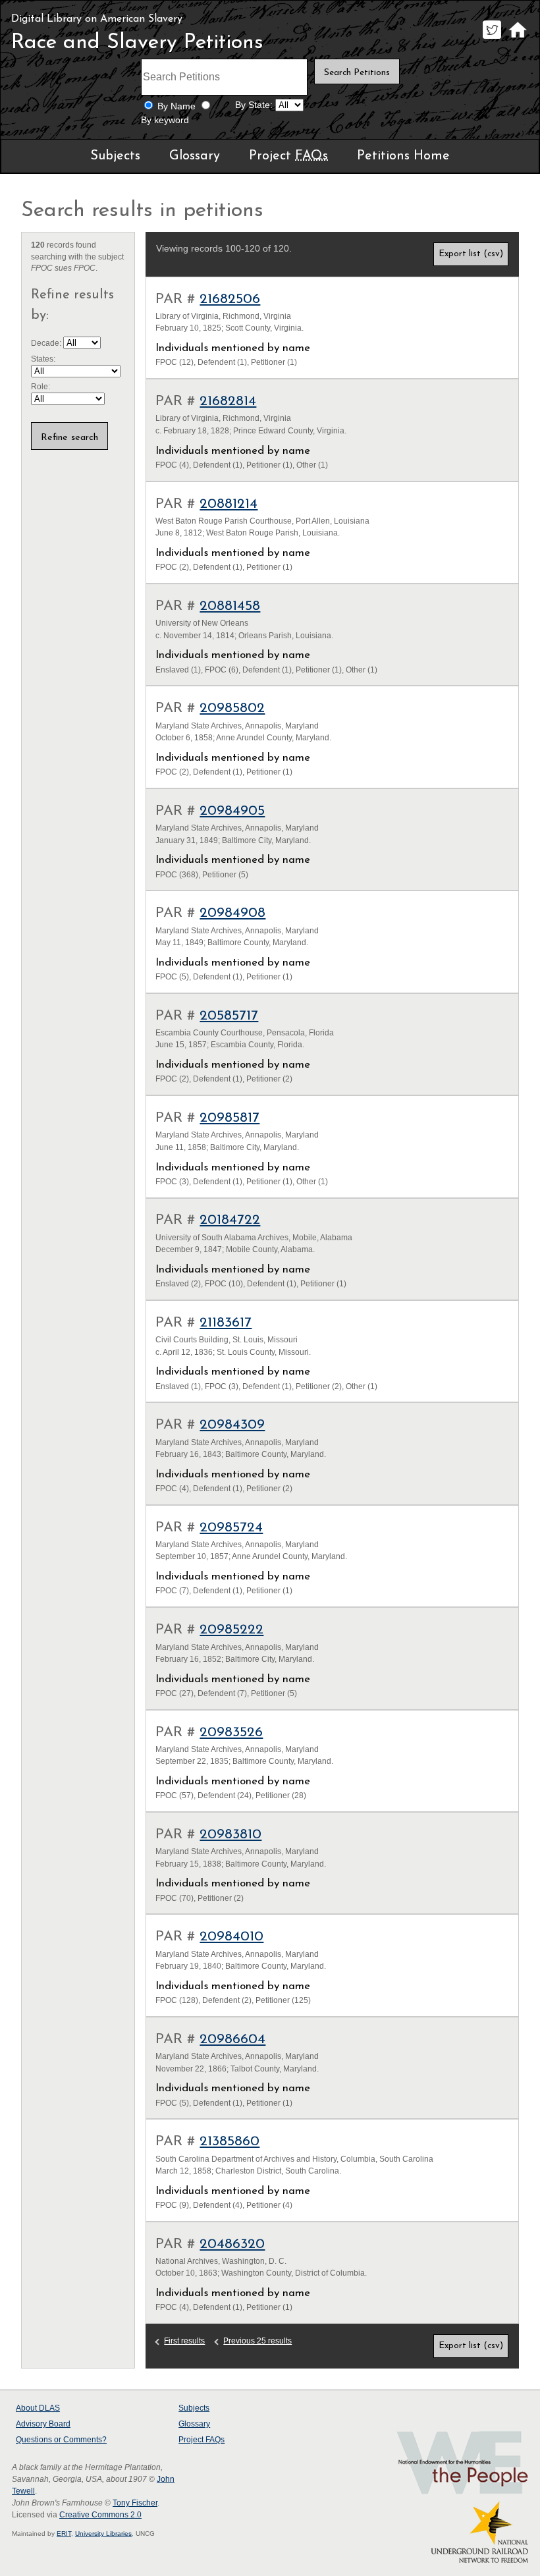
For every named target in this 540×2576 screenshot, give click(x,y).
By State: (254, 105)
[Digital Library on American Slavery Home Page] (517, 39)
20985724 (231, 1528)
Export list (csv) (471, 254)
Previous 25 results (257, 2341)
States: (43, 359)
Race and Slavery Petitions (137, 43)
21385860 (229, 2142)
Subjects (115, 156)
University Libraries (103, 2534)
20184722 (230, 1220)
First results (184, 2341)
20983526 (231, 1733)
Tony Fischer (135, 2503)
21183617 (226, 1323)
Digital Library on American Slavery (97, 19)
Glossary (195, 156)
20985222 (231, 1630)
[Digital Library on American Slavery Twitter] (492, 39)
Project (288, 156)
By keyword (165, 120)
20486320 (232, 2244)
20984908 (232, 913)
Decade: (47, 343)
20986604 (232, 2040)
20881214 (229, 504)
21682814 (228, 401)
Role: (40, 387)
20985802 (232, 708)
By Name (176, 106)
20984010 (231, 1937)
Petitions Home (403, 156)
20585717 (229, 1016)
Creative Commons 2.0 (100, 2515)
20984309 (232, 1425)
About (38, 2408)
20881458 (230, 606)
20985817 (229, 1118)
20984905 (232, 811)
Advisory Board (43, 2424)
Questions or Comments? (61, 2440)
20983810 (230, 1835)
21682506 (230, 299)
